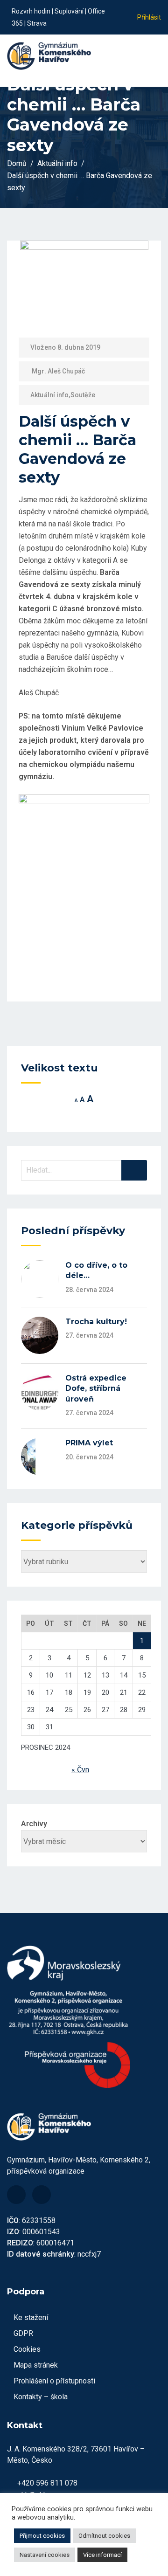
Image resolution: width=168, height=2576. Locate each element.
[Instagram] (42, 2195)
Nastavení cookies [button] (45, 2555)
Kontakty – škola (41, 2397)
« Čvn (80, 1770)
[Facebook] (16, 2195)
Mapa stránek (36, 2365)
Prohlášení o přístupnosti (54, 2381)
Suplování (69, 11)
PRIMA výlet (89, 1443)
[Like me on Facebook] (118, 11)
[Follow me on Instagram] (118, 23)
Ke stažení (31, 2317)
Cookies (27, 2349)
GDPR (23, 2333)
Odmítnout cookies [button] (104, 2536)
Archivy (34, 1824)
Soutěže (83, 395)
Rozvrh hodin (31, 11)
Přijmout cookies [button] (42, 2536)
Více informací (102, 2555)
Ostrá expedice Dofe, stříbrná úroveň (96, 1388)
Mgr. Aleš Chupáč (58, 371)
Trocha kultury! (96, 1322)
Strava (37, 23)
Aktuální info (49, 395)
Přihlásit (149, 17)
